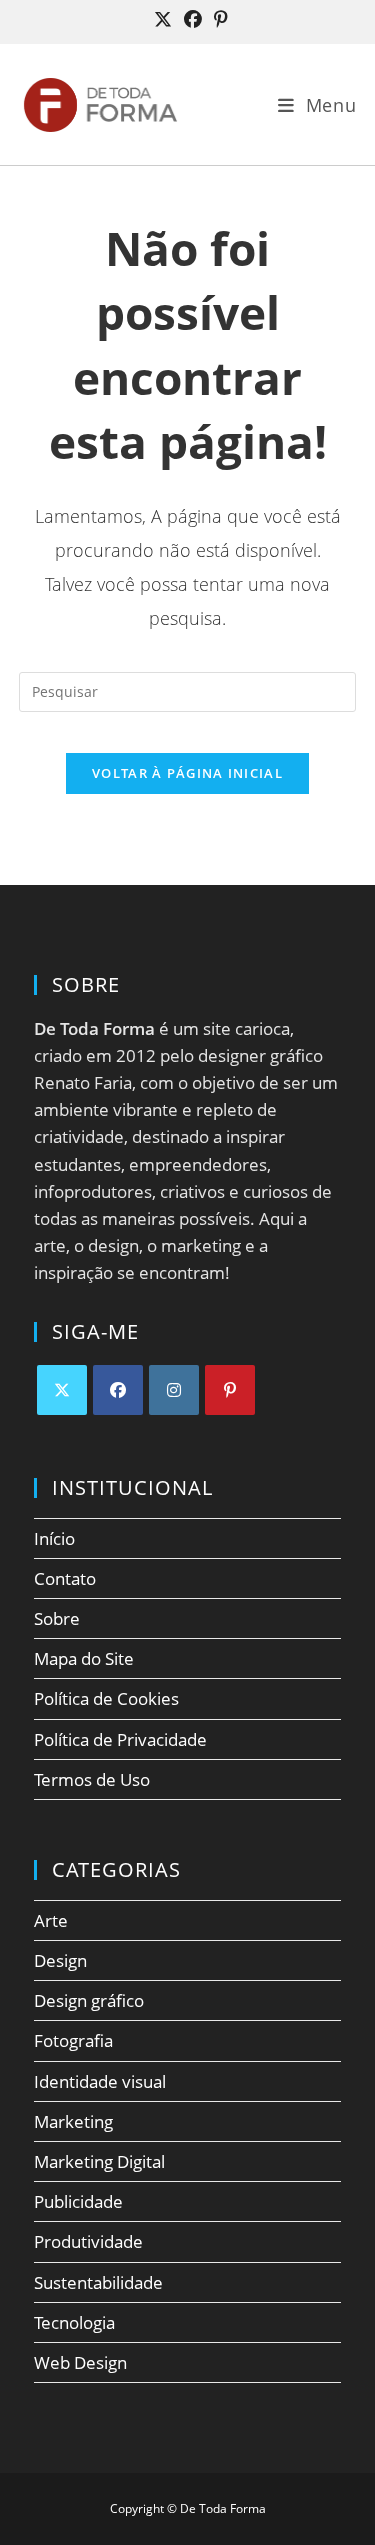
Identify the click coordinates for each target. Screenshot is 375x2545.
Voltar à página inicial (187, 773)
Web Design (80, 2362)
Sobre (57, 1618)
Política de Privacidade (120, 1739)
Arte (51, 1920)
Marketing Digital (99, 2161)
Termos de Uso (92, 1779)
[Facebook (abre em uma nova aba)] (193, 19)
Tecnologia (74, 2322)
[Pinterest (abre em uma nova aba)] (218, 19)
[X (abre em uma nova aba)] (163, 19)
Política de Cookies (106, 1698)
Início (54, 1538)
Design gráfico (89, 2000)
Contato (65, 1578)
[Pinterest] (230, 1390)
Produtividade (88, 2241)
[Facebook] (118, 1390)
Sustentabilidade (98, 2282)
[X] (62, 1390)
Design (60, 1960)
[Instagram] (174, 1390)
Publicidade (78, 2201)
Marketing (73, 2121)
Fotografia (73, 2040)
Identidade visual (100, 2081)
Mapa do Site (84, 1658)
